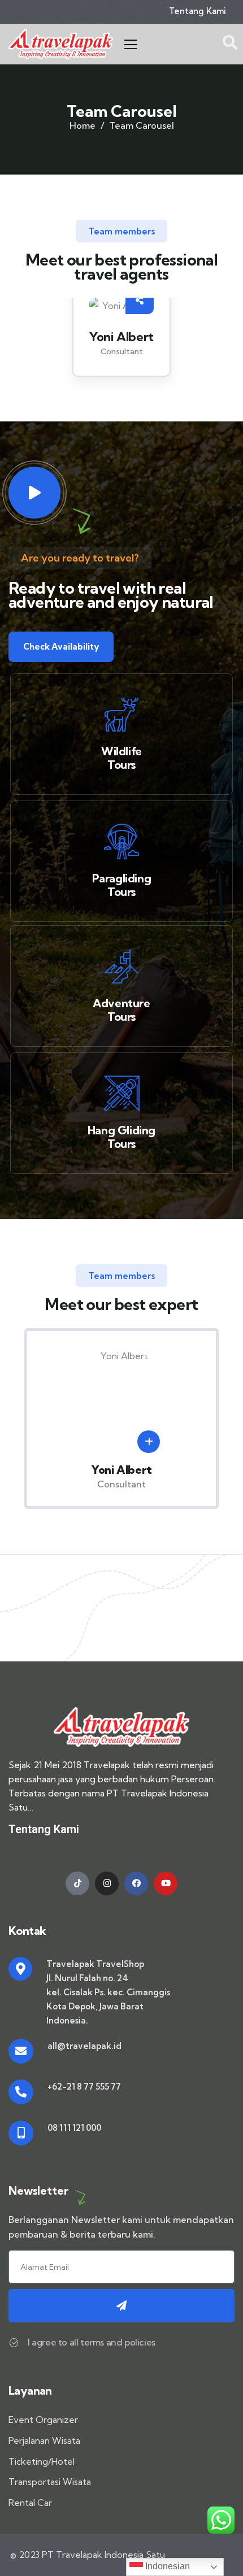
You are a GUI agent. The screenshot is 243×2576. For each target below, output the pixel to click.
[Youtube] (166, 1883)
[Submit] (121, 2306)
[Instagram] (107, 1883)
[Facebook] (136, 1883)
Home (83, 125)
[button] (229, 345)
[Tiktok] (77, 1883)
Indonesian (166, 2566)
